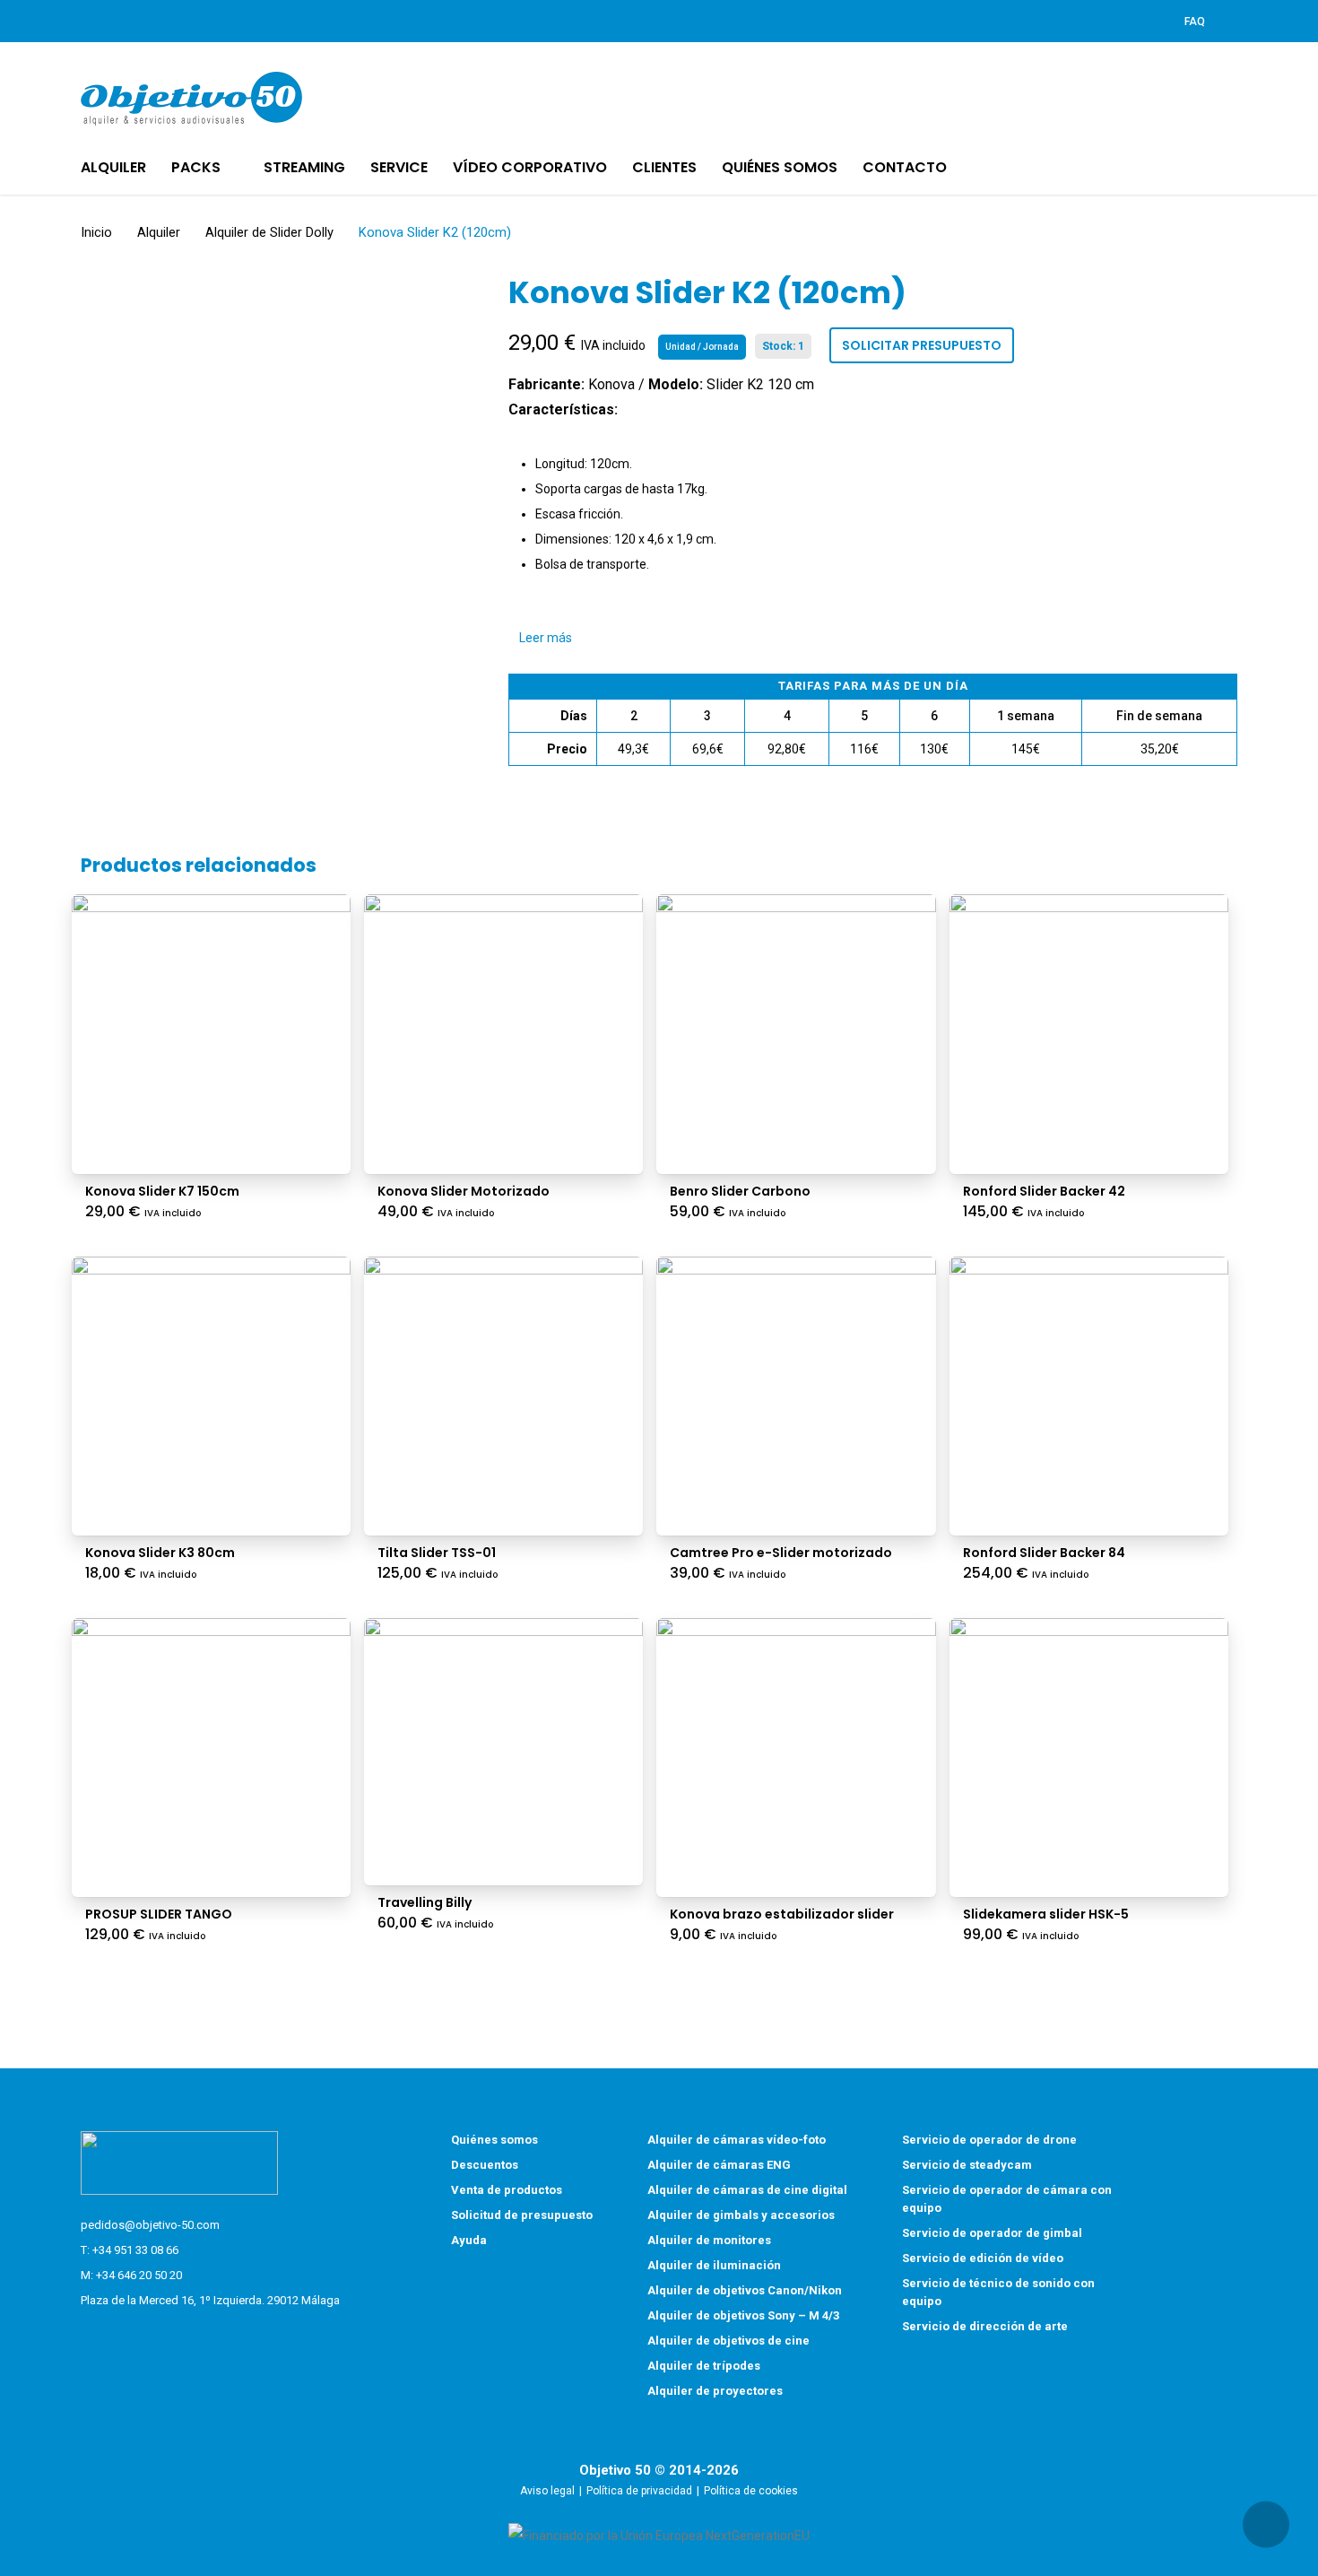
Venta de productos (507, 2190)
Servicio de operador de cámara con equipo (1007, 2199)
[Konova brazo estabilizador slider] (796, 1758)
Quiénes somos (494, 2140)
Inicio (96, 232)
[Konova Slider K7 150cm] (211, 1034)
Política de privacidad (639, 2491)
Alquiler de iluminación (714, 2265)
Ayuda (469, 2240)
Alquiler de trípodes (704, 2366)
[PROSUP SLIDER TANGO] (211, 1758)
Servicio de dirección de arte (985, 2326)
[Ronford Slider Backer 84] (1089, 1396)
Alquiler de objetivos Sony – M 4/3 (743, 2315)
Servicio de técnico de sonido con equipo (998, 2292)
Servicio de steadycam (967, 2165)
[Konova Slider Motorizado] (503, 1034)
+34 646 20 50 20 (139, 2275)
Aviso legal (547, 2491)
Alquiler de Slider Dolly (269, 232)
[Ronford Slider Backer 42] (1089, 1034)
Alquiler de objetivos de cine (728, 2341)
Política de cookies (751, 2491)
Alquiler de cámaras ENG (719, 2165)
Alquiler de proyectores (715, 2391)
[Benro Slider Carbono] (796, 1034)
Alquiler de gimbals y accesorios (741, 2215)
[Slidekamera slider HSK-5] (1089, 1758)
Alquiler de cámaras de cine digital (747, 2190)
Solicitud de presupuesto (522, 2215)
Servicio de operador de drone (989, 2140)
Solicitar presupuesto (922, 345)
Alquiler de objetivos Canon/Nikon (745, 2290)
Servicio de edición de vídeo (983, 2258)
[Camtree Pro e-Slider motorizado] (796, 1396)
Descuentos (485, 2165)
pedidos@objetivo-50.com (150, 2225)
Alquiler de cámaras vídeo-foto (737, 2140)
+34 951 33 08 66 (135, 2250)
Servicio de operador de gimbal (992, 2233)
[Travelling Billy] (503, 1752)
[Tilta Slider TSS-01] (503, 1396)
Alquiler (159, 232)
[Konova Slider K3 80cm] (211, 1396)
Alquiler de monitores (709, 2240)
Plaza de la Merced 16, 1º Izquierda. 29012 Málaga (210, 2300)
